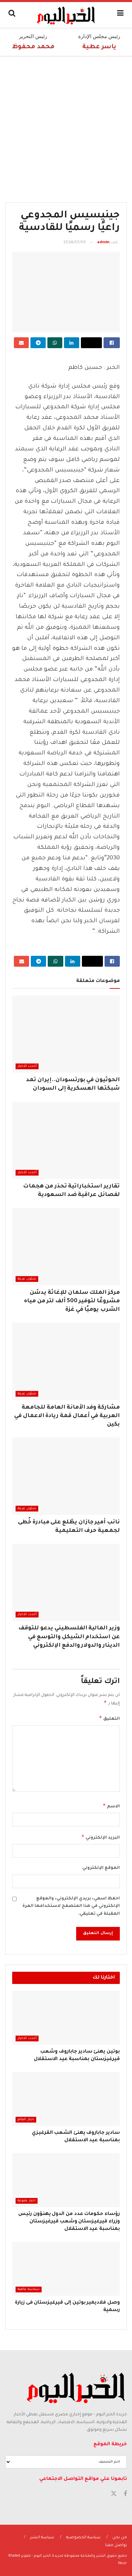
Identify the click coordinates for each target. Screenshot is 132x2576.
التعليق (109, 1718)
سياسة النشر (42, 2538)
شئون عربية (27, 1279)
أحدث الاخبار (27, 1066)
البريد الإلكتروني (101, 1837)
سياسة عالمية (29, 2289)
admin (103, 243)
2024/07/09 (74, 243)
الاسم (111, 1806)
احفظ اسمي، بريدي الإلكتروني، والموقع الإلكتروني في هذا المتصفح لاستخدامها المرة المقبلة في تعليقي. (71, 1906)
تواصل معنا (116, 2546)
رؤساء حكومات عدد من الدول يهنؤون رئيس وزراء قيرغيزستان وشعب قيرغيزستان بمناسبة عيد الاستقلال (69, 2222)
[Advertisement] (66, 126)
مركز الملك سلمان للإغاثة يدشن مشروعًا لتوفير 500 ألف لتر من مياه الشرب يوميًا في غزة (72, 1301)
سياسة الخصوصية (83, 2538)
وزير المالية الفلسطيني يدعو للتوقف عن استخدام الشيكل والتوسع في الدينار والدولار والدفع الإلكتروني (69, 1637)
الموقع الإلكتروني (101, 1868)
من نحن (120, 2538)
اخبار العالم (26, 2120)
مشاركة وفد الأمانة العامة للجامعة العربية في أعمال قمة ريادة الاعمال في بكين (67, 1416)
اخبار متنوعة (27, 2201)
